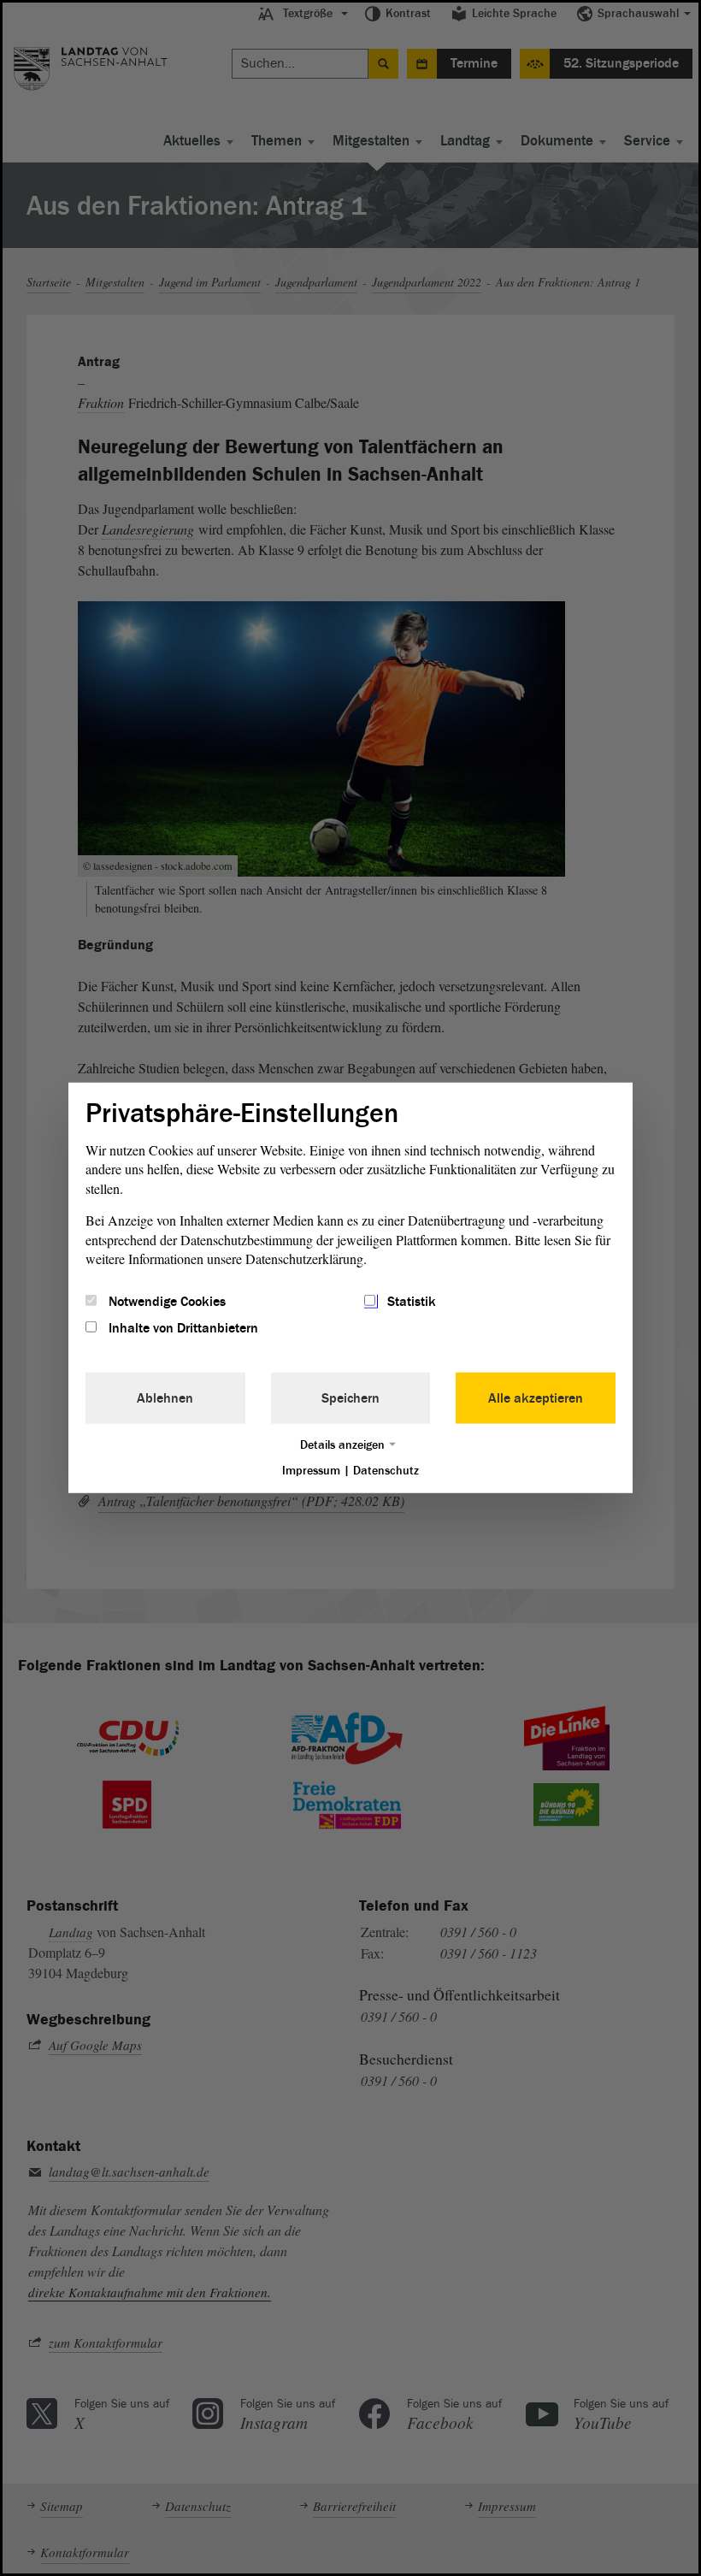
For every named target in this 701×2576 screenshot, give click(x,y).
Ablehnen (165, 1397)
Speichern (350, 1397)
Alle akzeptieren (536, 1397)
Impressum (311, 1470)
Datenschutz (386, 1470)
